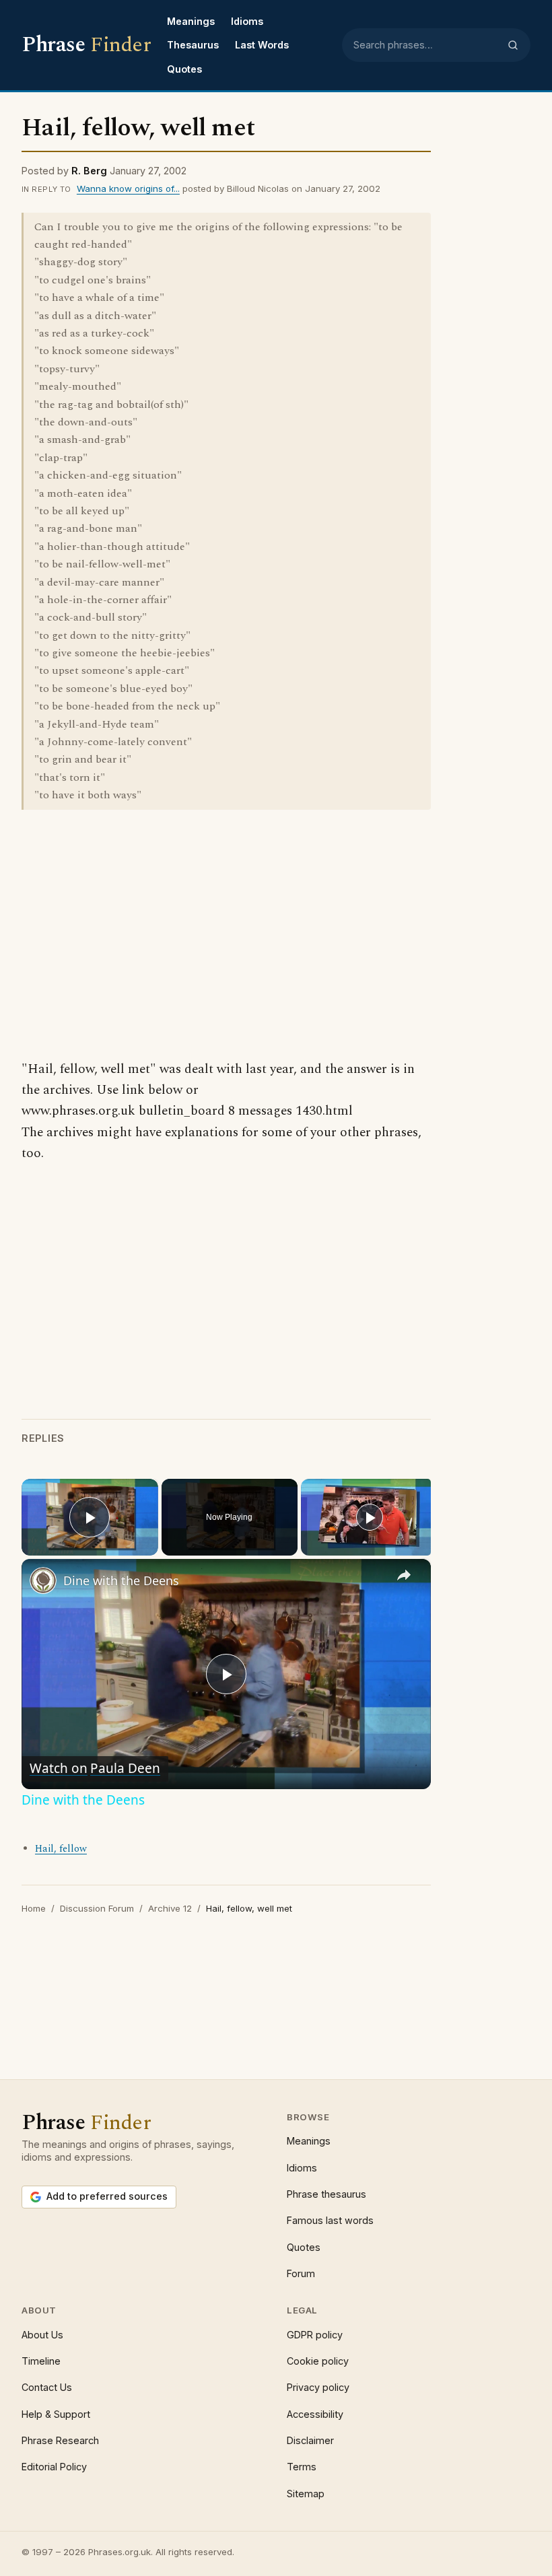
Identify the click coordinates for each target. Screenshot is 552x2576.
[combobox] (426, 45)
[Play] (370, 1517)
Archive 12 (170, 1908)
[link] (43, 1580)
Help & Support (56, 2414)
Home (34, 1908)
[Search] (513, 45)
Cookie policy (318, 2361)
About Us (42, 2335)
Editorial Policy (54, 2467)
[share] (404, 1575)
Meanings (191, 21)
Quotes (184, 69)
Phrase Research (60, 2440)
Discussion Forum (97, 1908)
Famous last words (330, 2220)
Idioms (247, 21)
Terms (302, 2467)
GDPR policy (315, 2335)
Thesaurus (193, 45)
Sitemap (306, 2494)
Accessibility (315, 2414)
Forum (301, 2273)
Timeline (41, 2361)
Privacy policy (318, 2387)
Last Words (262, 45)
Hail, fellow (61, 1849)
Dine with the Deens (121, 1580)
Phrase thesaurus (326, 2194)
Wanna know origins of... (128, 188)
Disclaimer (310, 2440)
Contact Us (47, 2387)
